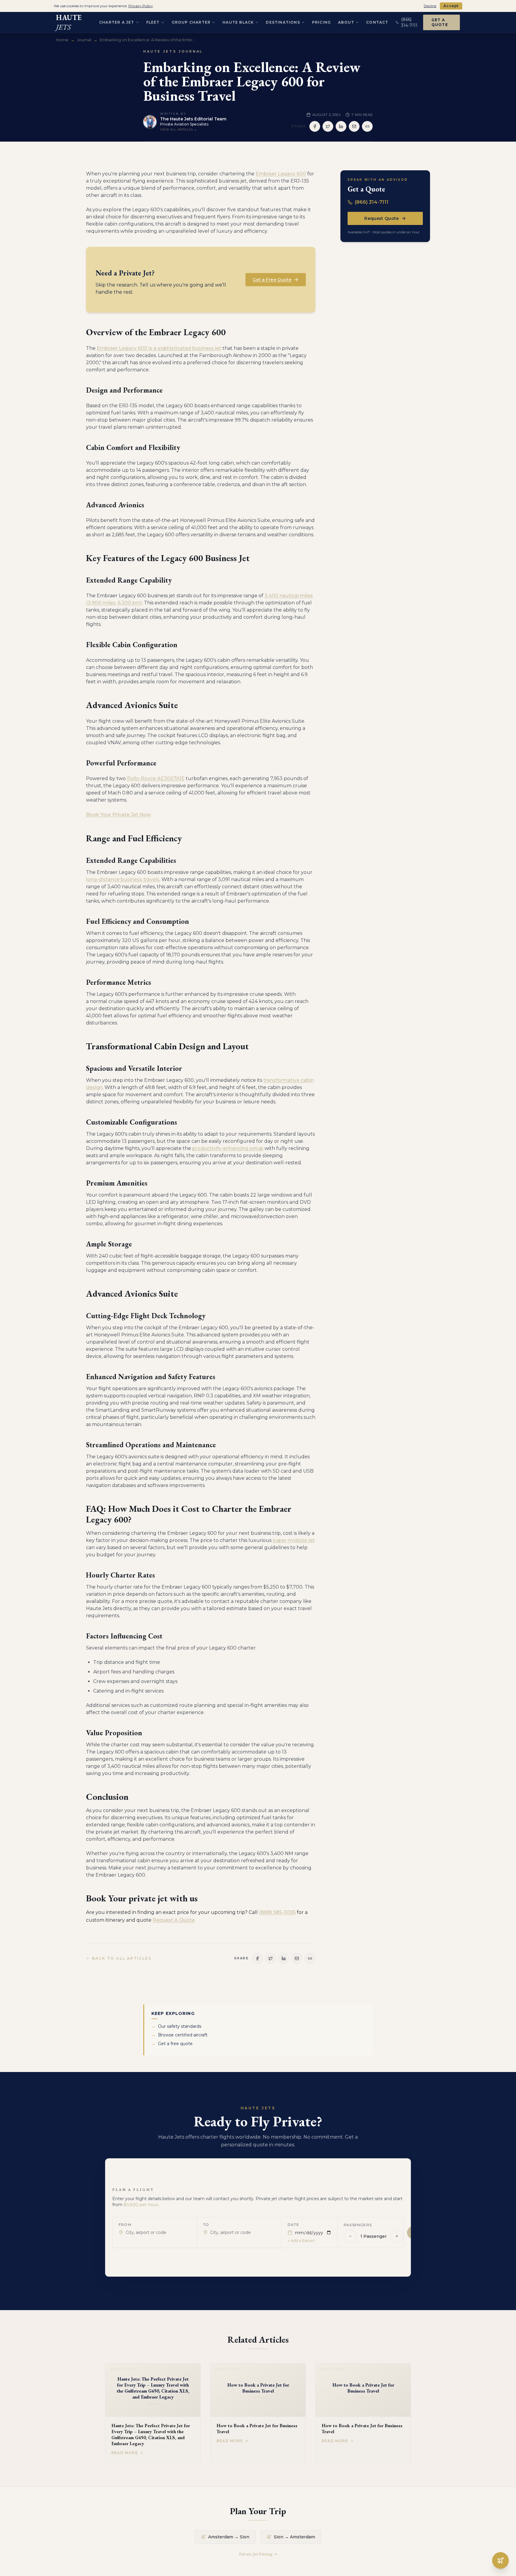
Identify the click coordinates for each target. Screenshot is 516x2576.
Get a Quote (440, 22)
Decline (430, 6)
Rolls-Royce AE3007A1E (156, 778)
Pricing (321, 22)
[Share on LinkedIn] (341, 126)
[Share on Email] (354, 126)
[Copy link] (367, 126)
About (346, 22)
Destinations (283, 22)
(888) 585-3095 (277, 1912)
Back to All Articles (122, 1958)
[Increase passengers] (397, 2236)
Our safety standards (176, 2026)
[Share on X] (328, 126)
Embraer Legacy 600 (281, 174)
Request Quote (382, 218)
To (206, 2224)
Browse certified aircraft (179, 2035)
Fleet (153, 22)
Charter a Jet (117, 22)
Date (293, 2224)
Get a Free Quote (272, 280)
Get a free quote (172, 2044)
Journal (84, 40)
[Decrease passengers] (350, 2236)
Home (62, 40)
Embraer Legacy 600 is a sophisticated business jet (159, 348)
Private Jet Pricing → (258, 2554)
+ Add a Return (301, 2240)
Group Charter (191, 22)
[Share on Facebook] (315, 126)
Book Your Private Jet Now (118, 815)
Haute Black (238, 22)
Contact (377, 22)
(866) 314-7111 (372, 202)
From (125, 2224)
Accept (451, 6)
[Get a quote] (500, 2560)
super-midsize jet (294, 1540)
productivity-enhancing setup (228, 1148)
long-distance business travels (123, 879)
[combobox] (158, 2232)
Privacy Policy (141, 6)
